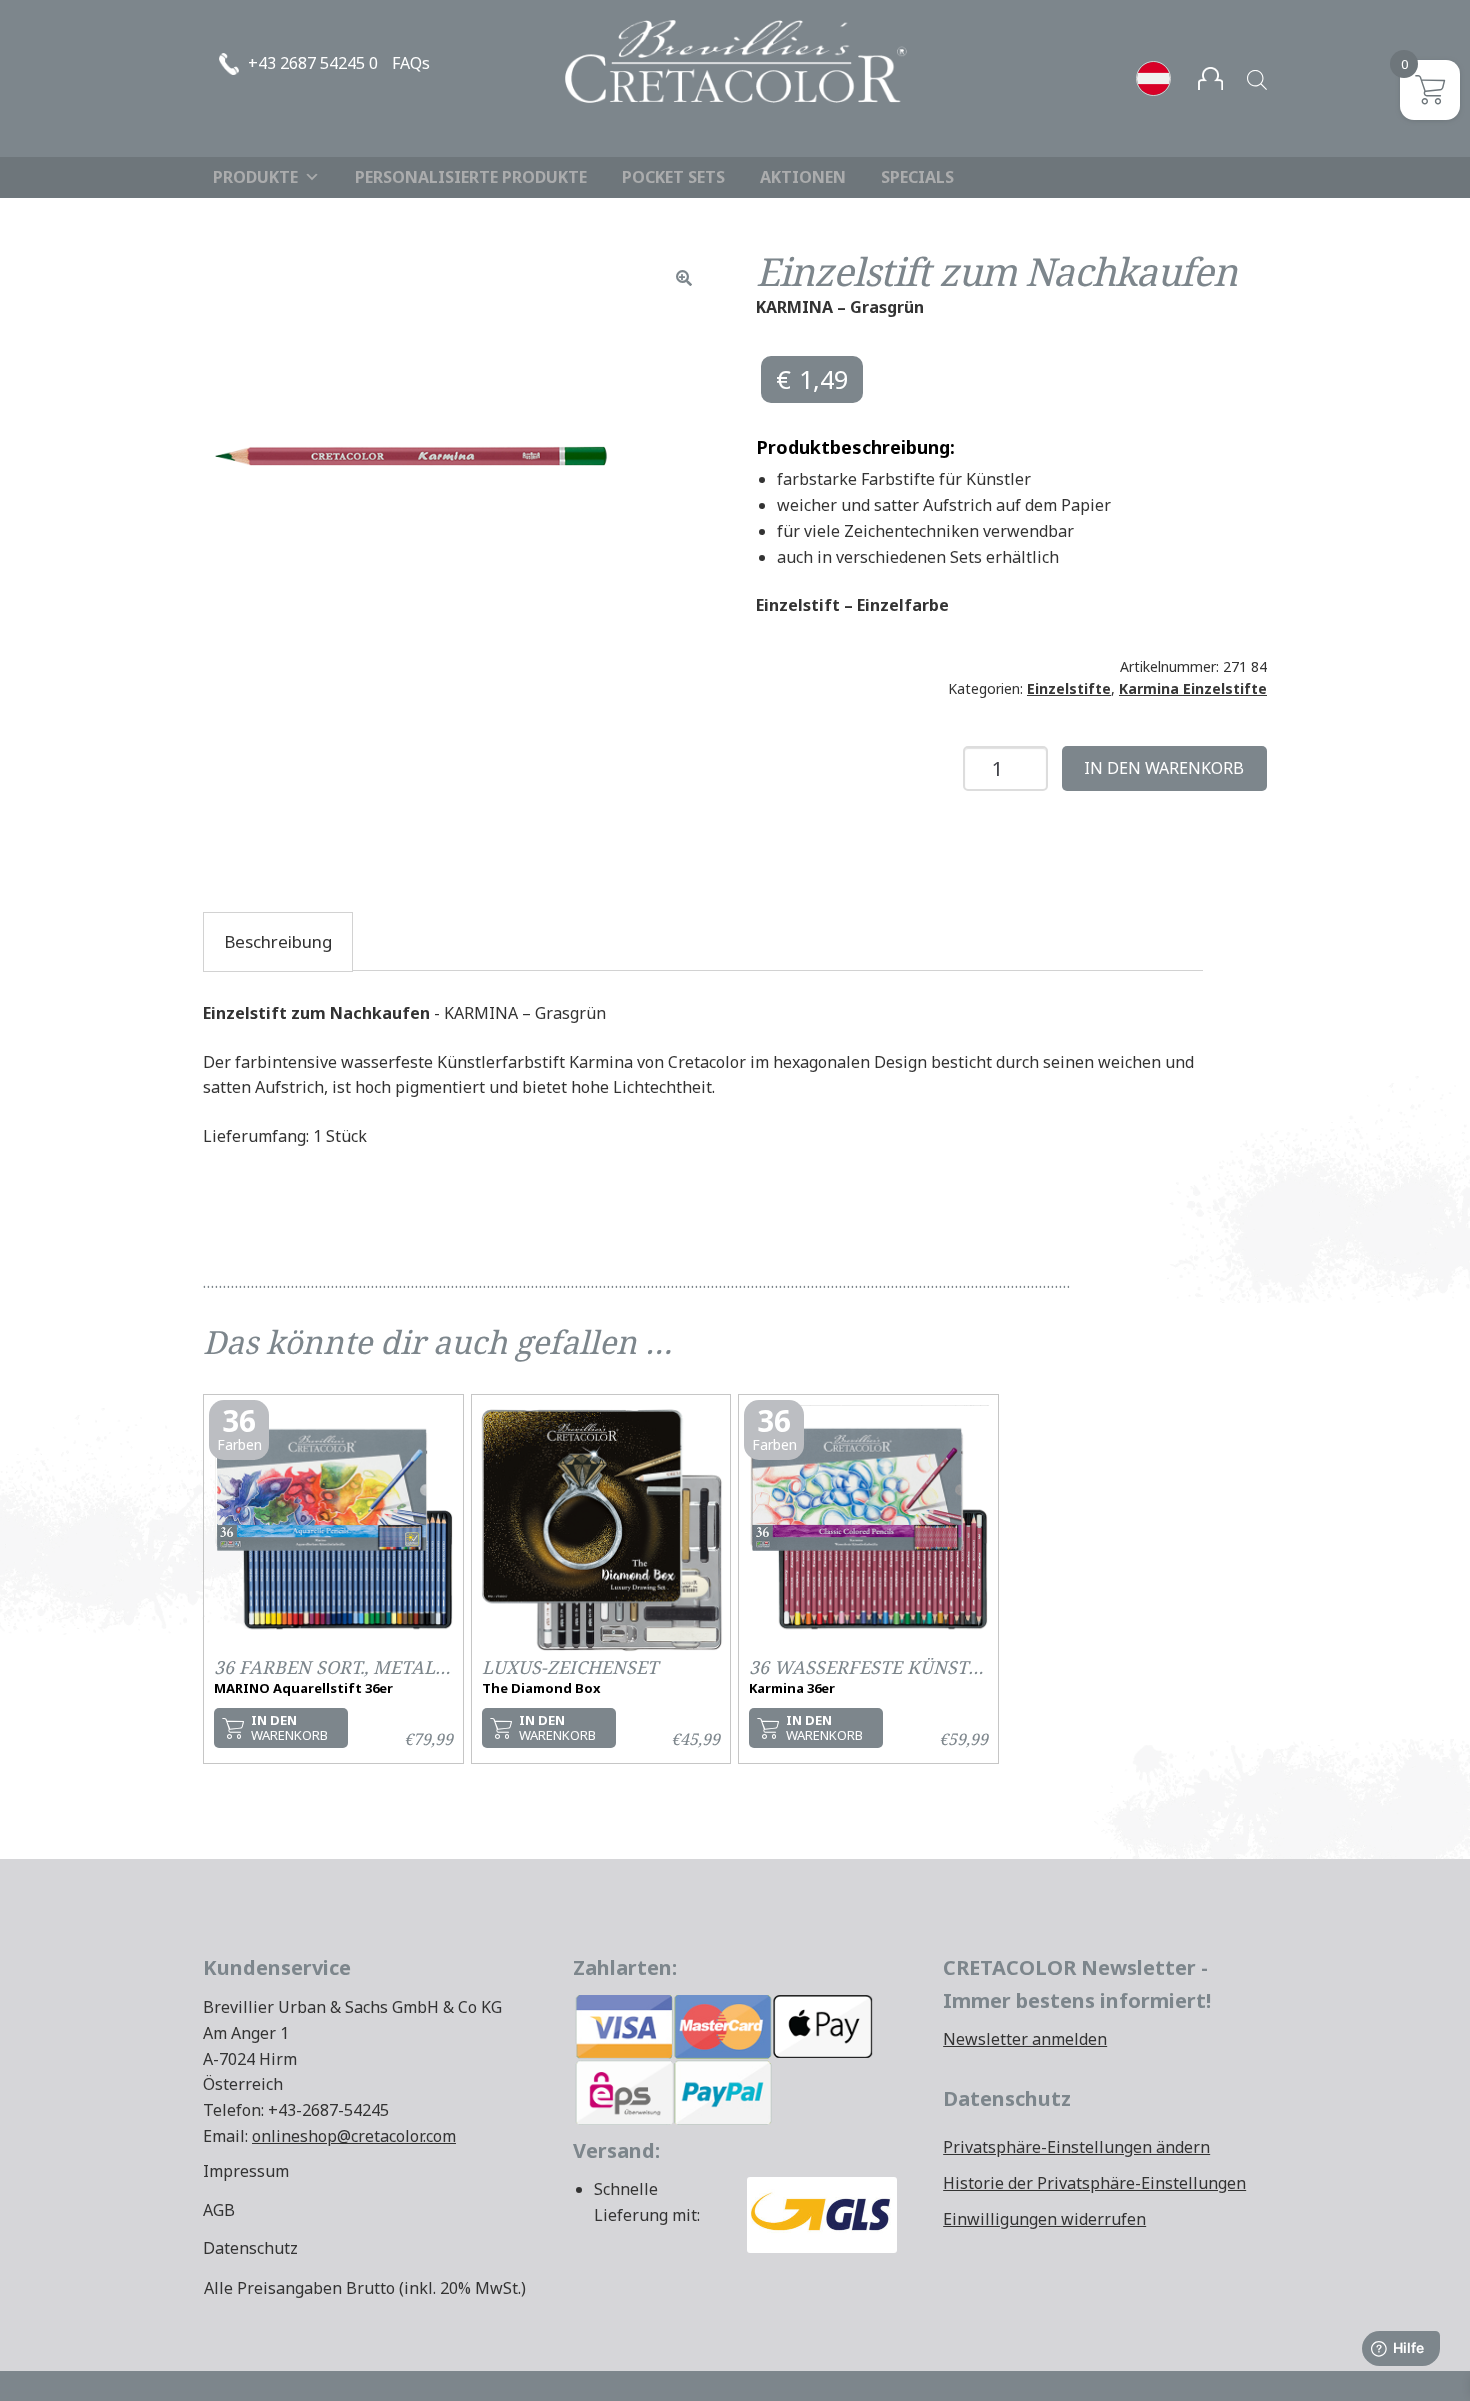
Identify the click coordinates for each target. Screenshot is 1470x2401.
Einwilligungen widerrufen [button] (1044, 2219)
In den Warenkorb (1164, 768)
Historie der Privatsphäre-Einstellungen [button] (1094, 2183)
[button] (684, 278)
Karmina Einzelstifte (1193, 688)
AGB (219, 2210)
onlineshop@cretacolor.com (354, 2136)
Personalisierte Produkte (471, 177)
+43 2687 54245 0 (313, 63)
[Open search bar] (1257, 79)
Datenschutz (250, 2248)
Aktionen (803, 177)
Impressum (246, 2171)
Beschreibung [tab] (278, 941)
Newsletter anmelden (1025, 2039)
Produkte (255, 177)
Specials (917, 177)
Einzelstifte (1069, 688)
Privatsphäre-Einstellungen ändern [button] (1076, 2147)
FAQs (411, 63)
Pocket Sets (673, 177)
